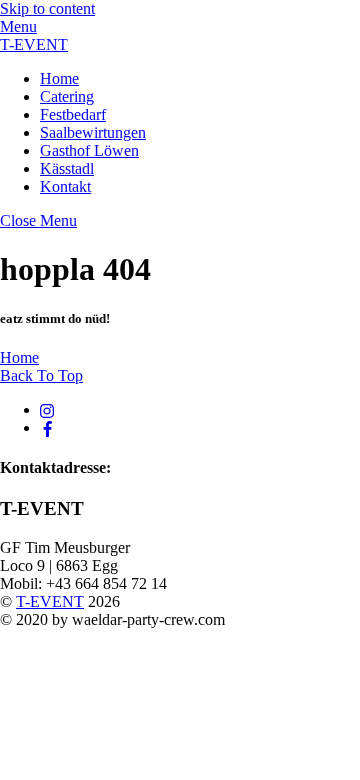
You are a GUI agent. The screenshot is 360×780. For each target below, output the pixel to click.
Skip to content (47, 8)
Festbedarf (73, 114)
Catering (67, 96)
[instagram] (48, 409)
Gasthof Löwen (89, 150)
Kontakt (65, 186)
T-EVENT (50, 601)
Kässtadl (67, 168)
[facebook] (48, 427)
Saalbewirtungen (93, 132)
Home (59, 78)
